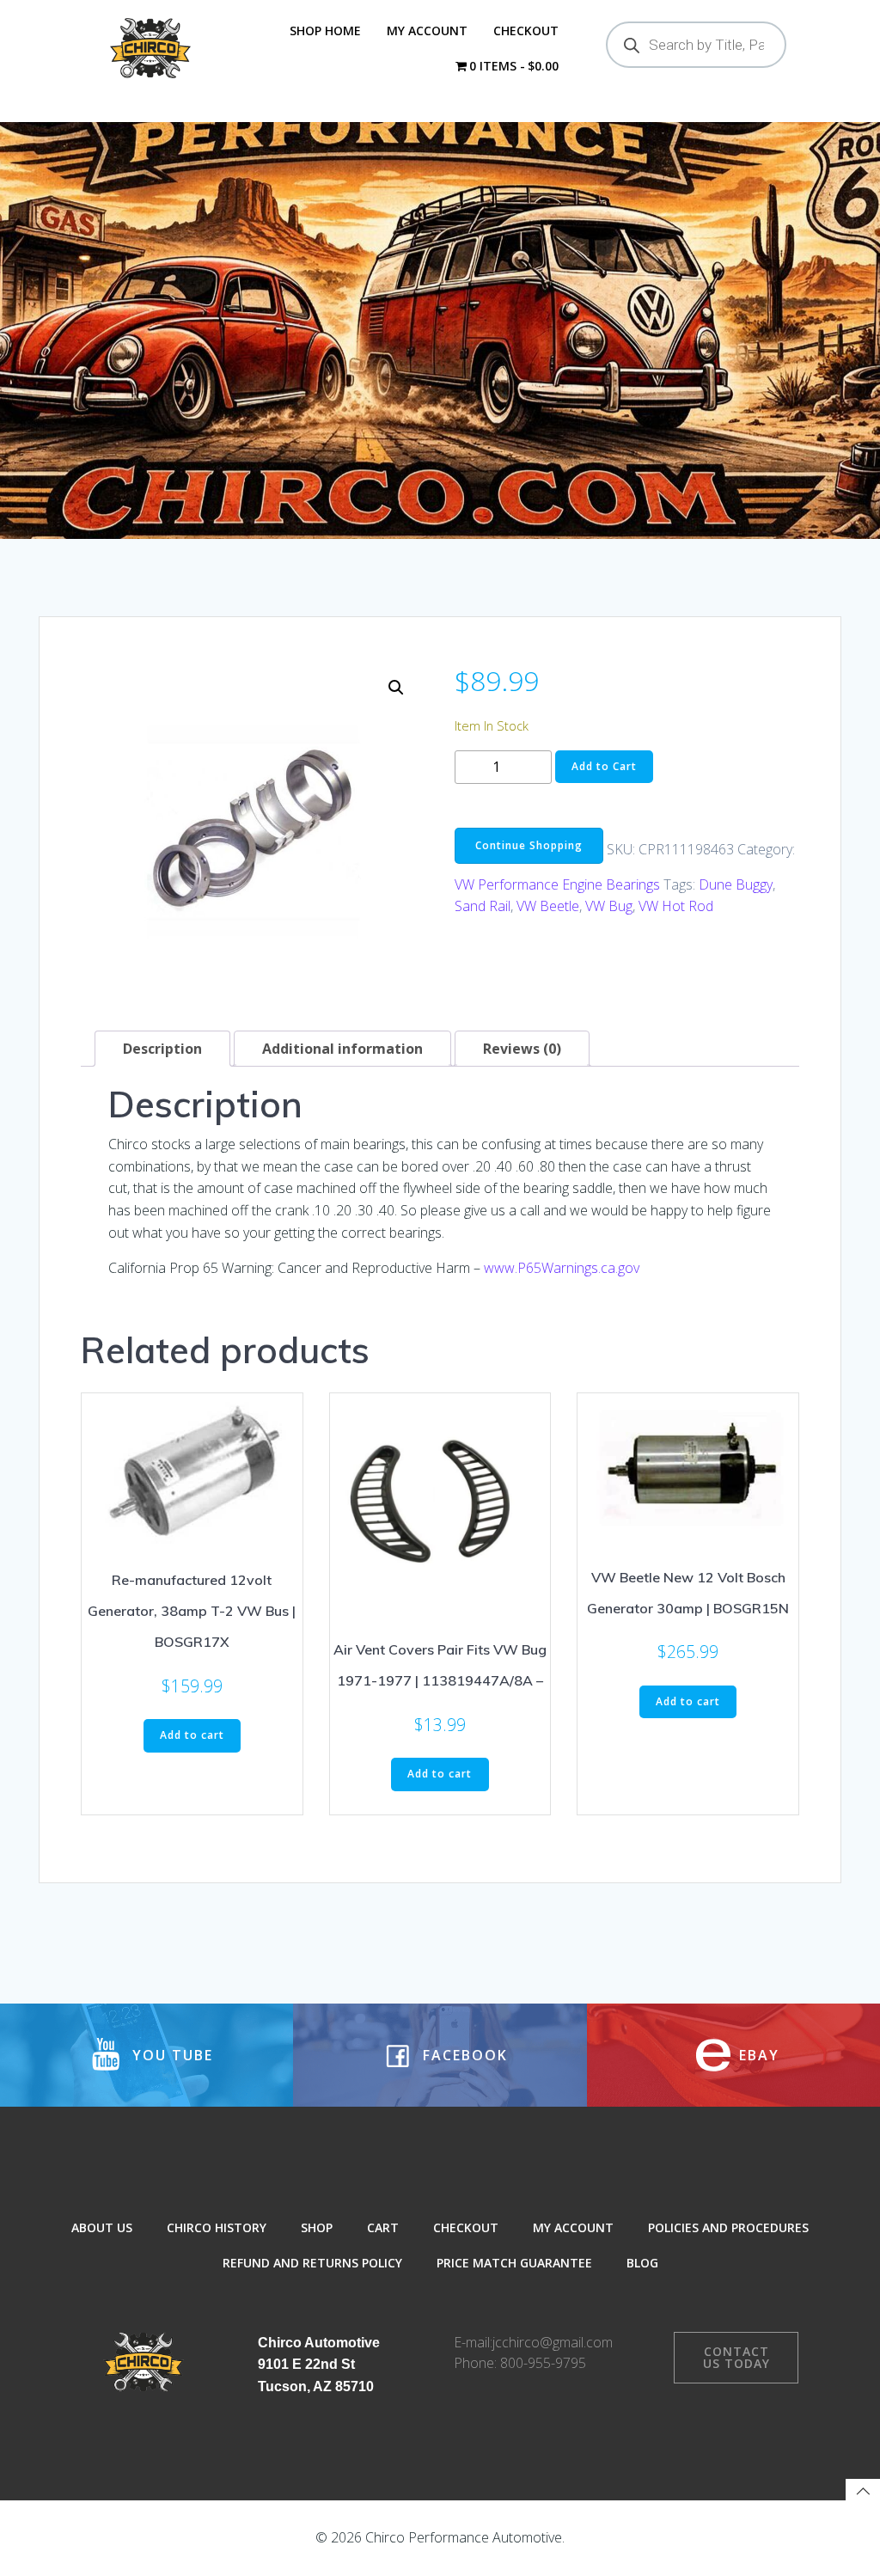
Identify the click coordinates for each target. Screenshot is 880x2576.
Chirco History (217, 2227)
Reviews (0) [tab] (522, 1049)
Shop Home (325, 31)
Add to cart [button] (192, 1735)
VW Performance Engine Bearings (557, 884)
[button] (396, 688)
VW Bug (609, 906)
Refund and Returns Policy (312, 2263)
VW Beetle (548, 906)
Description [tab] (162, 1049)
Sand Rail (483, 906)
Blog (642, 2263)
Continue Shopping (529, 845)
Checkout (526, 31)
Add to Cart (604, 766)
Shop (317, 2227)
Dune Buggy (736, 884)
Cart (383, 2227)
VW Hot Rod (676, 906)
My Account (427, 31)
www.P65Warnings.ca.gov (562, 1268)
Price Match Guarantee (514, 2263)
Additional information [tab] (342, 1049)
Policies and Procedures (728, 2227)
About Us (102, 2227)
